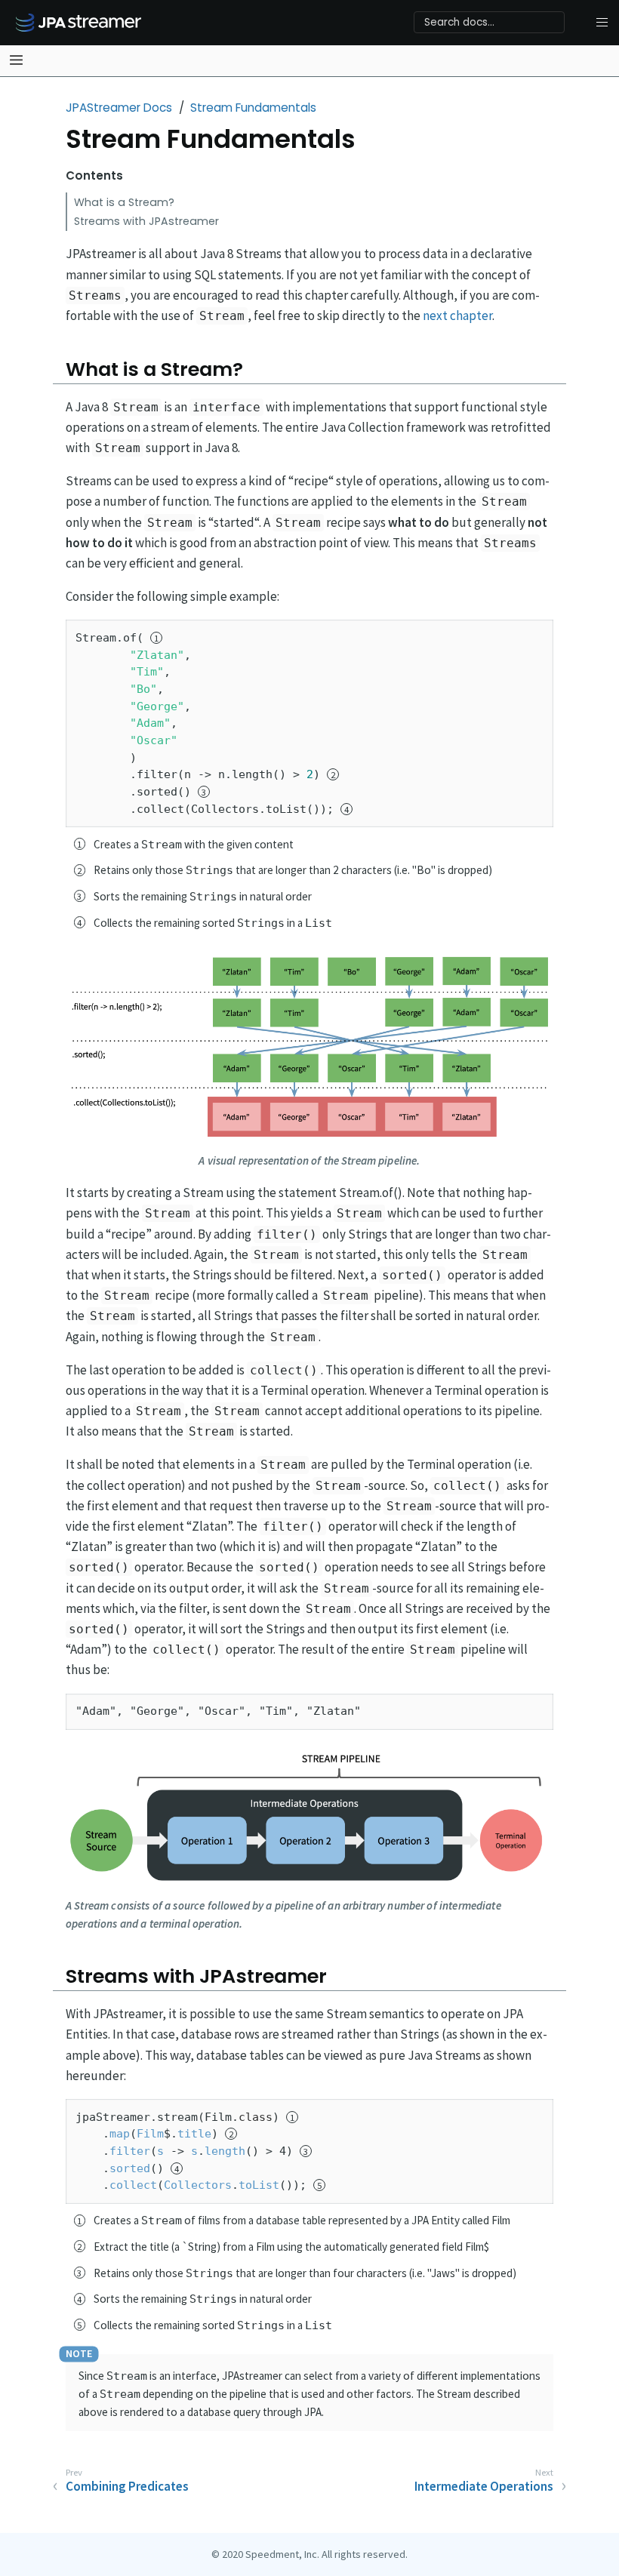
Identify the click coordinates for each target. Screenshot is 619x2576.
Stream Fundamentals (253, 108)
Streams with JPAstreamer (146, 221)
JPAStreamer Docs (119, 108)
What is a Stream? (124, 202)
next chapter (457, 315)
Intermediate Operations (484, 2486)
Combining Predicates (127, 2486)
